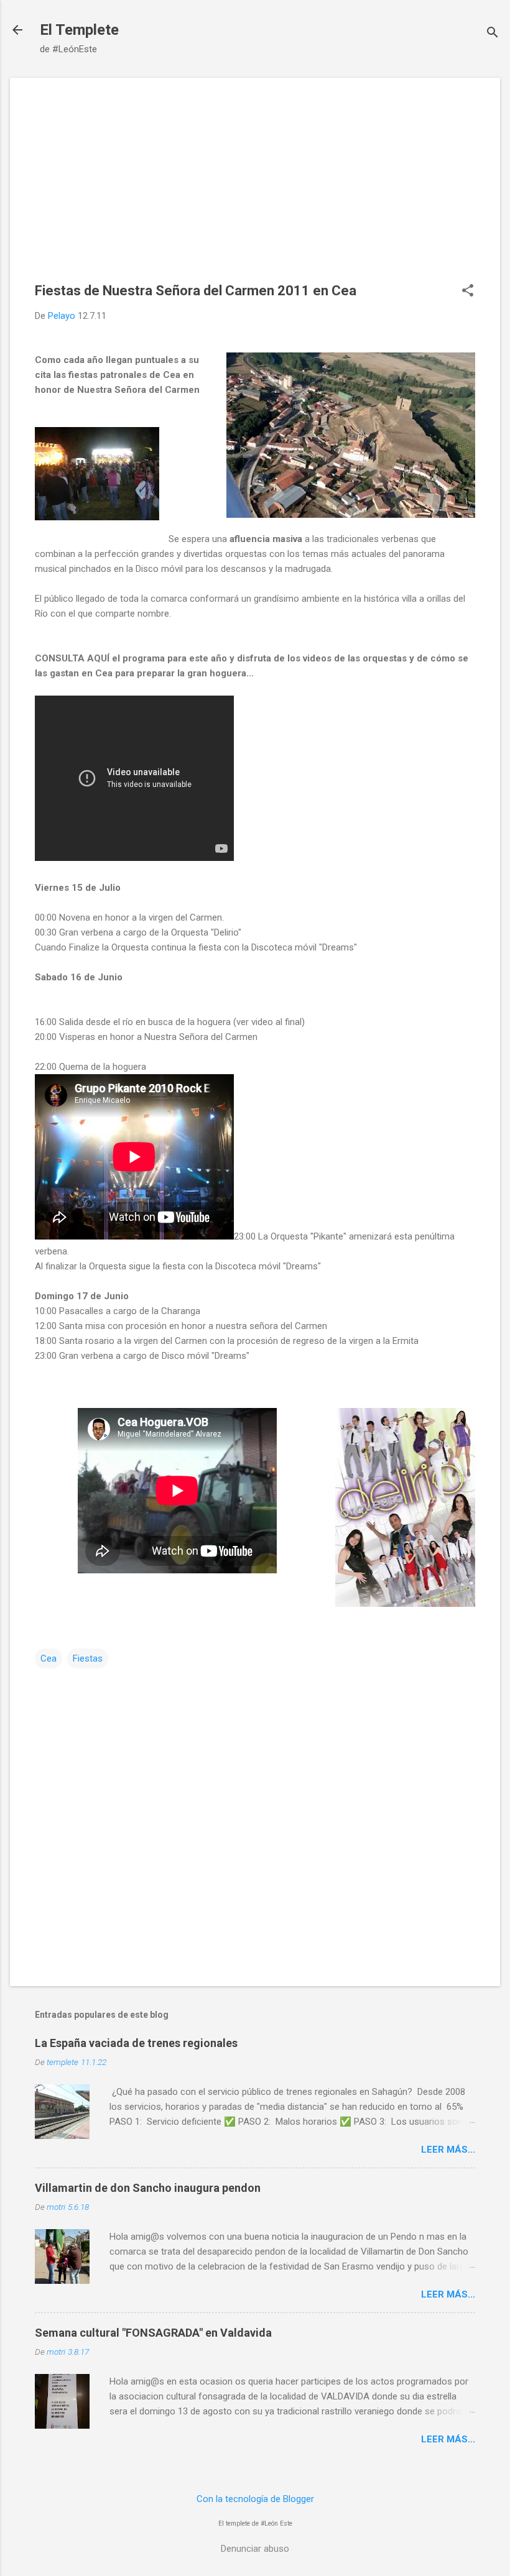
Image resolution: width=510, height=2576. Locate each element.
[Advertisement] (255, 190)
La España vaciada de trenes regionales (136, 2043)
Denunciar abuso (255, 2549)
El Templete (79, 30)
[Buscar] (493, 34)
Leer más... (448, 2150)
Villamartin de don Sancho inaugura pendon (148, 2188)
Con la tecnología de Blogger (255, 2499)
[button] (468, 292)
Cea (49, 1658)
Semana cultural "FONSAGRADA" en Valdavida (153, 2333)
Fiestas (88, 1658)
